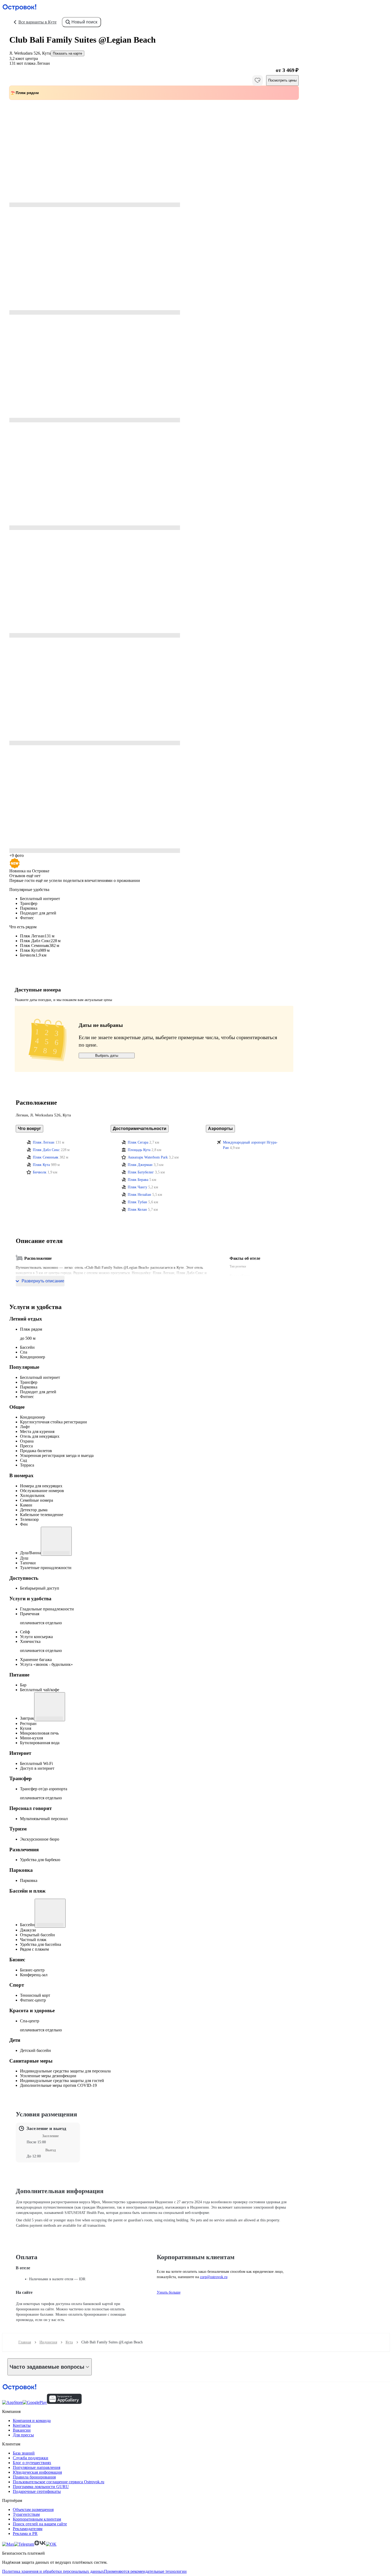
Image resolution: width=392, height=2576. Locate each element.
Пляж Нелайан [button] (139, 1195)
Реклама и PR (25, 2534)
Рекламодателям (28, 2529)
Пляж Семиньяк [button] (46, 1157)
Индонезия (48, 2342)
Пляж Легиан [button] (44, 1142)
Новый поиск (84, 22)
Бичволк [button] (40, 1172)
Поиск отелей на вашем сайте (40, 2524)
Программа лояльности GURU (41, 2487)
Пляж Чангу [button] (137, 1187)
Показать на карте (67, 53)
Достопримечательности (140, 1129)
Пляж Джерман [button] (140, 1165)
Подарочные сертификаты (37, 2491)
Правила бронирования (34, 2477)
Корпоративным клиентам (37, 2519)
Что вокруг (29, 1129)
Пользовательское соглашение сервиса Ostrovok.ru (59, 2482)
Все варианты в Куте (37, 22)
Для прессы (23, 2435)
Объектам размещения (33, 2510)
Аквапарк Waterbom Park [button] (148, 1157)
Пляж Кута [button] (41, 1165)
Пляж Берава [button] (138, 1180)
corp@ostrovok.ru (214, 2277)
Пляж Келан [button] (137, 1210)
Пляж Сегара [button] (138, 1142)
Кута (69, 2342)
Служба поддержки (31, 2458)
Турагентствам (26, 2514)
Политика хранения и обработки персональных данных (53, 2571)
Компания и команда (32, 2421)
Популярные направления (37, 2467)
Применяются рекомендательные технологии (145, 2571)
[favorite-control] (258, 80)
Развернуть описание (43, 1281)
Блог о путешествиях (32, 2463)
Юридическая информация (37, 2472)
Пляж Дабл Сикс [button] (46, 1150)
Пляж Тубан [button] (137, 1202)
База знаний (24, 2453)
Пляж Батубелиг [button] (141, 1172)
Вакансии (22, 2430)
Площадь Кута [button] (139, 1150)
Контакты (22, 2425)
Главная (25, 2342)
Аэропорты (220, 1129)
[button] (154, 153)
